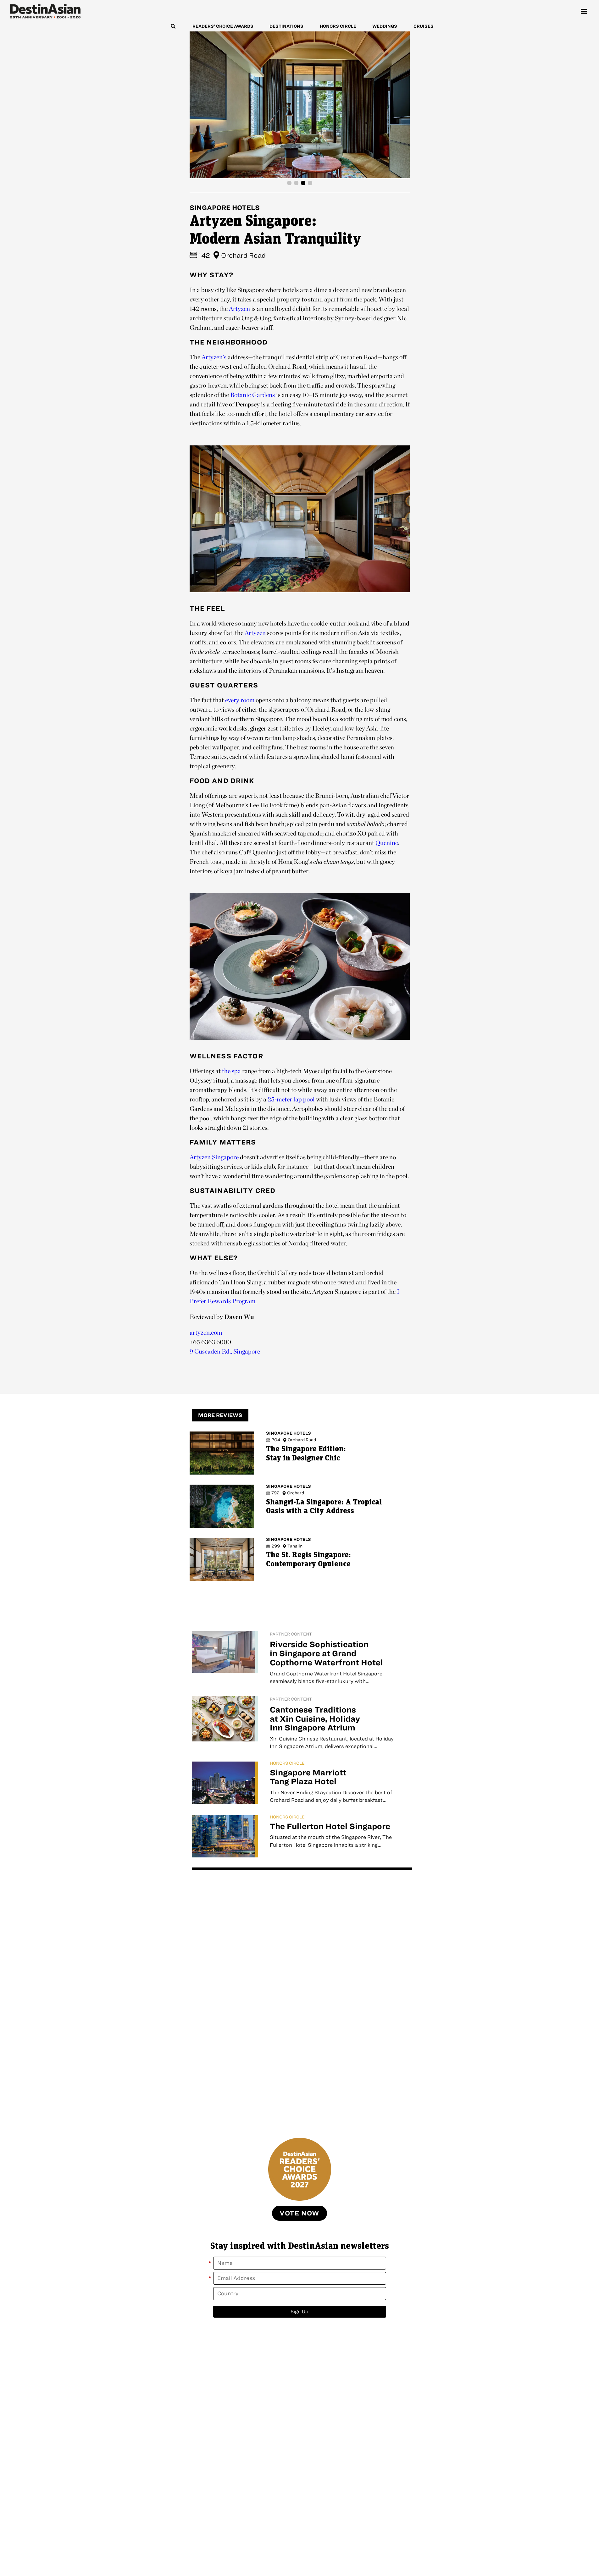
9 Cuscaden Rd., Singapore (225, 1351)
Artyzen (239, 309)
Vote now (299, 2213)
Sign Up (299, 2311)
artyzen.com (206, 1332)
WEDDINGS (385, 26)
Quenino (387, 843)
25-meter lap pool (291, 1099)
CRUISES (424, 26)
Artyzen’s (214, 357)
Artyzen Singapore (214, 1157)
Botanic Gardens (252, 395)
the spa (231, 1071)
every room (240, 700)
